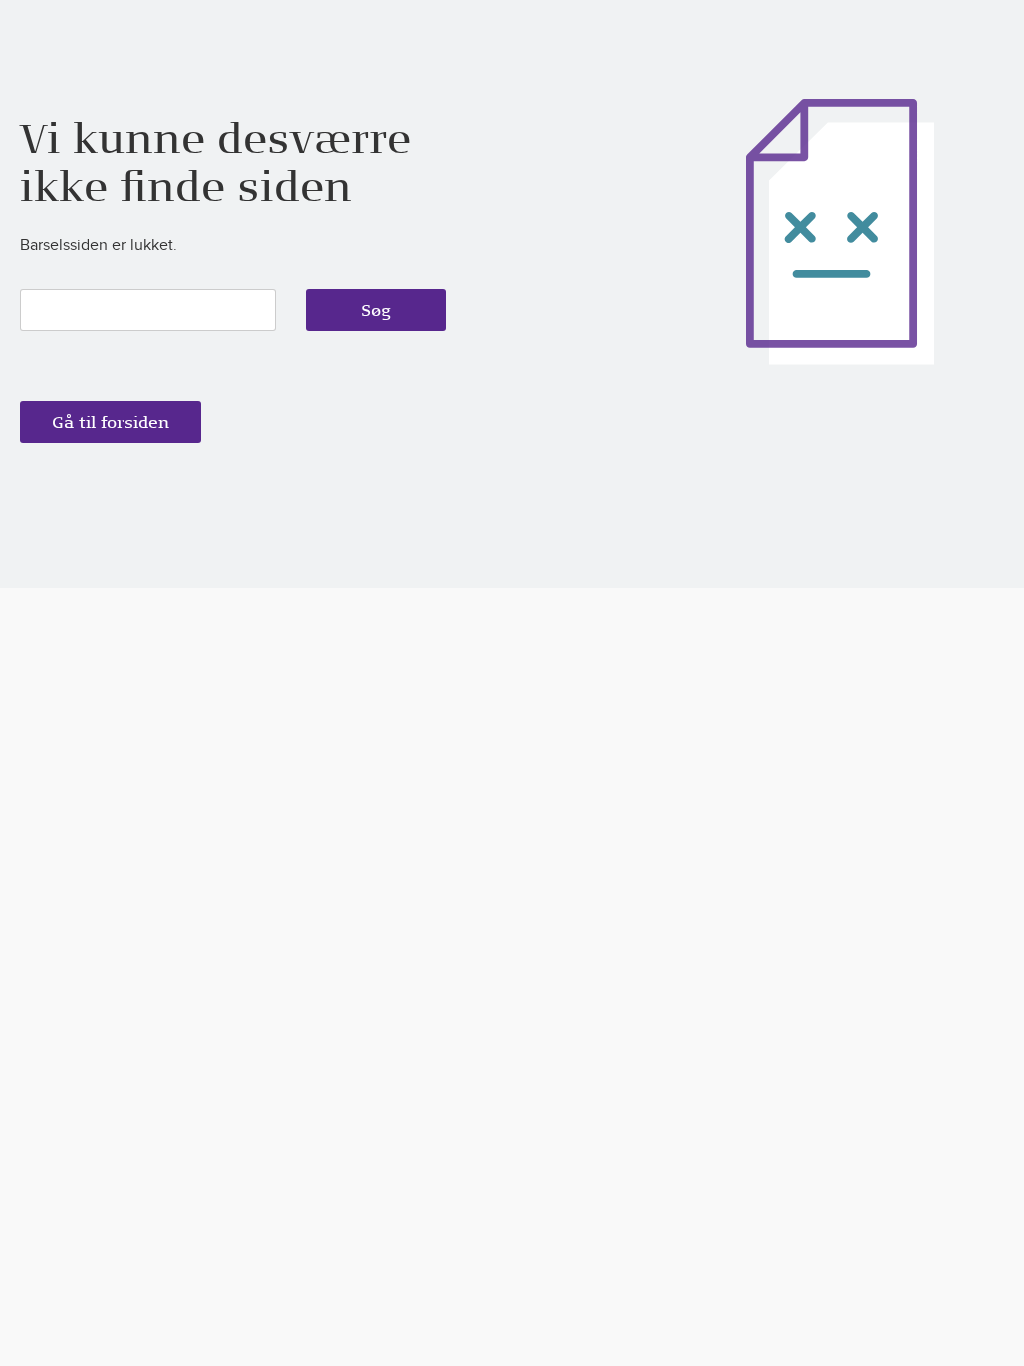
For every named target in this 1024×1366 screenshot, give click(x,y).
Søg (376, 310)
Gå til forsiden (110, 422)
